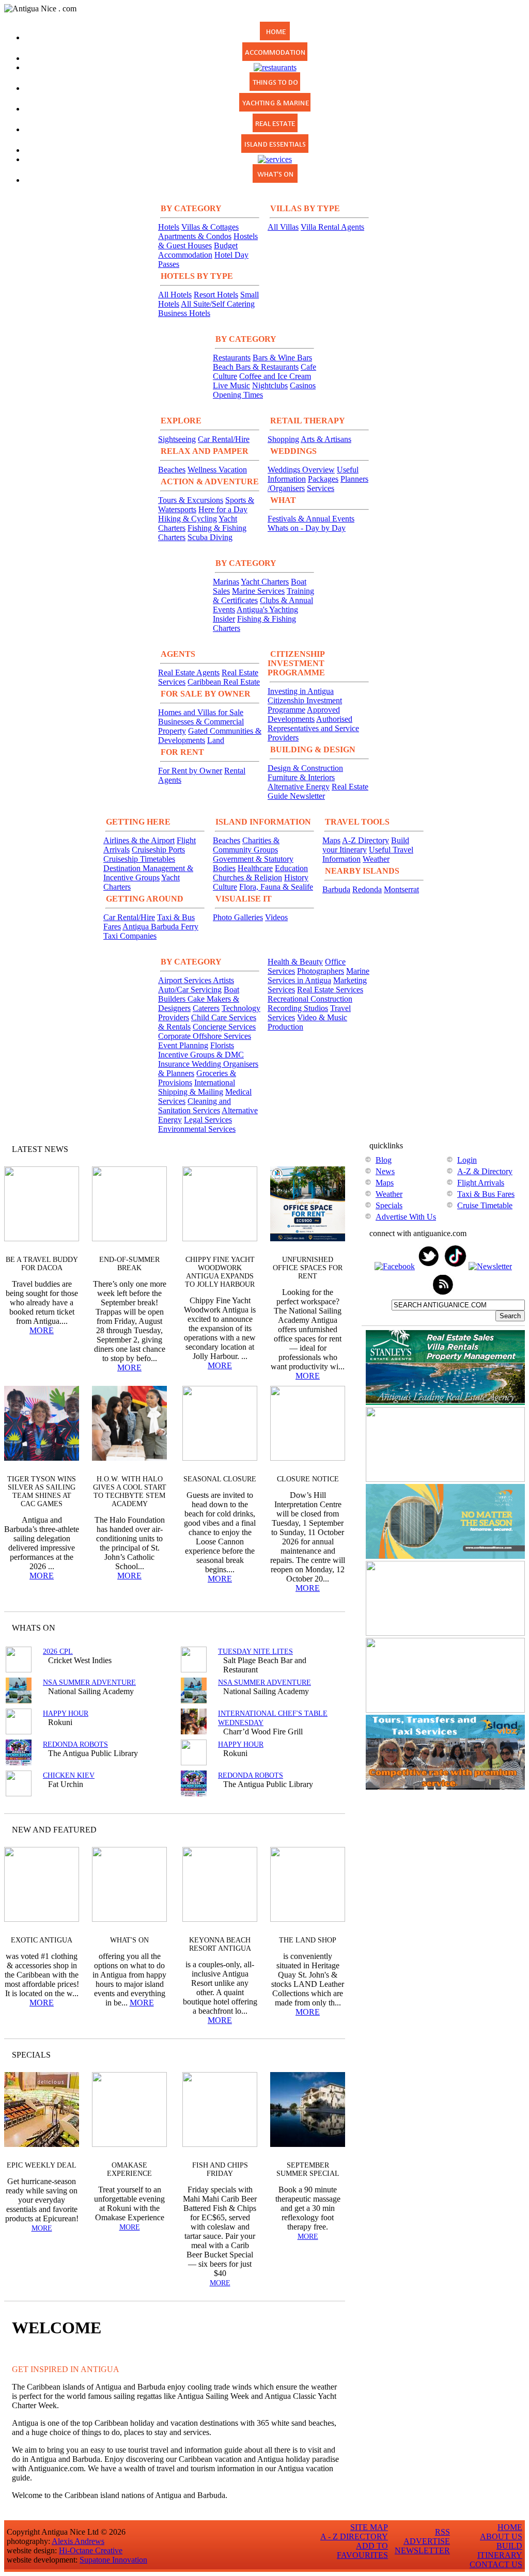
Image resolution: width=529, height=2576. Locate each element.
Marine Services (258, 591)
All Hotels (175, 295)
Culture (225, 887)
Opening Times (238, 395)
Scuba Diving (210, 537)
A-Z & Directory (485, 1171)
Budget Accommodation (198, 250)
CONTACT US (496, 2564)
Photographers (321, 971)
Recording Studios (298, 1008)
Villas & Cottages (210, 227)
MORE (42, 1330)
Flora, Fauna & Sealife (276, 887)
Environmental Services (197, 1129)
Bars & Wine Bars (282, 358)
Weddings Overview (301, 470)
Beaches (172, 470)
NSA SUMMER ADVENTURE (89, 1682)
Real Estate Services (330, 990)
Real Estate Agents (189, 673)
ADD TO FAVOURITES (362, 2550)
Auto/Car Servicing (190, 990)
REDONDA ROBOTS (75, 1744)
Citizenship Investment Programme (305, 705)
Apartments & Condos (195, 236)
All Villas (283, 227)
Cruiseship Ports (158, 850)
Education (291, 868)
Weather (376, 859)
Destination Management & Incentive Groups (148, 873)
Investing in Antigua (301, 691)
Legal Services (208, 1120)
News (385, 1171)
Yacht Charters (265, 582)
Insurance (175, 1064)
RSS (442, 2532)
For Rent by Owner (190, 771)
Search (510, 1316)
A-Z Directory (365, 840)
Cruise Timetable (485, 1205)
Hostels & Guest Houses (208, 241)
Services (321, 488)
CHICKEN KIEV (69, 1775)
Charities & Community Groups (246, 845)
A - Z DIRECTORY (354, 2537)
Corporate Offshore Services (205, 1036)
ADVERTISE (427, 2541)
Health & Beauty (295, 962)
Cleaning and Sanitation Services (195, 1106)
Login (467, 1160)
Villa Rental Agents (332, 227)
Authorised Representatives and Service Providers (313, 728)
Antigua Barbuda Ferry (160, 927)
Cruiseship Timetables (139, 859)
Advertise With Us (406, 1217)
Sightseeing (177, 439)
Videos (276, 917)
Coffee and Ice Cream (275, 376)
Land (216, 740)
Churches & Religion (247, 878)
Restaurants (232, 358)
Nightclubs (270, 385)
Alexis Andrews (78, 2541)
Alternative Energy (299, 787)
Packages (323, 479)
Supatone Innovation (113, 2560)
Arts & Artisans (326, 439)
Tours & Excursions (191, 500)
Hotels (169, 227)
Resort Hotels (216, 295)
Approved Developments (304, 714)
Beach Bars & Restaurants (256, 367)
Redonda (367, 889)
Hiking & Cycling (188, 519)
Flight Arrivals (481, 1183)
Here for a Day (223, 509)
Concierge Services (224, 1027)
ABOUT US (501, 2537)
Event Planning (183, 1045)
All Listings (298, 1628)
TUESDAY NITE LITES (255, 1652)
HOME (510, 2527)
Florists (222, 1045)
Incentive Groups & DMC (201, 1055)
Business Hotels (184, 313)
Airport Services (185, 980)
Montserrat (401, 889)
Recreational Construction (310, 999)
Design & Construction (305, 768)
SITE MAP (369, 2527)
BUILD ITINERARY (500, 2550)
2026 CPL (58, 1652)
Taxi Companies (130, 936)
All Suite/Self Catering (218, 304)
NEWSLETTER (422, 2550)
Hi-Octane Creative (91, 2550)
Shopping (283, 439)
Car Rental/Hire (224, 439)
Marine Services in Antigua (318, 976)
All (317, 2055)
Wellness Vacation (217, 470)
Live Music (231, 385)
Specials (389, 1205)
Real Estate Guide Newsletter (318, 791)
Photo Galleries (238, 917)
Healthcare (255, 868)
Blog (384, 1160)
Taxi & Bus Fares (486, 1194)
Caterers (206, 1008)
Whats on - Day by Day (307, 528)
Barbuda (336, 889)
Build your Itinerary (366, 845)
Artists (223, 980)
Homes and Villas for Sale (201, 712)
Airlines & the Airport (139, 840)
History (296, 878)
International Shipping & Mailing (197, 1087)
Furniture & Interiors (301, 777)
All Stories (309, 1149)
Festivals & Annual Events (311, 519)
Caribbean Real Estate (224, 682)
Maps (331, 840)
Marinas (226, 582)
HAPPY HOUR (66, 1713)
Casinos (303, 385)
